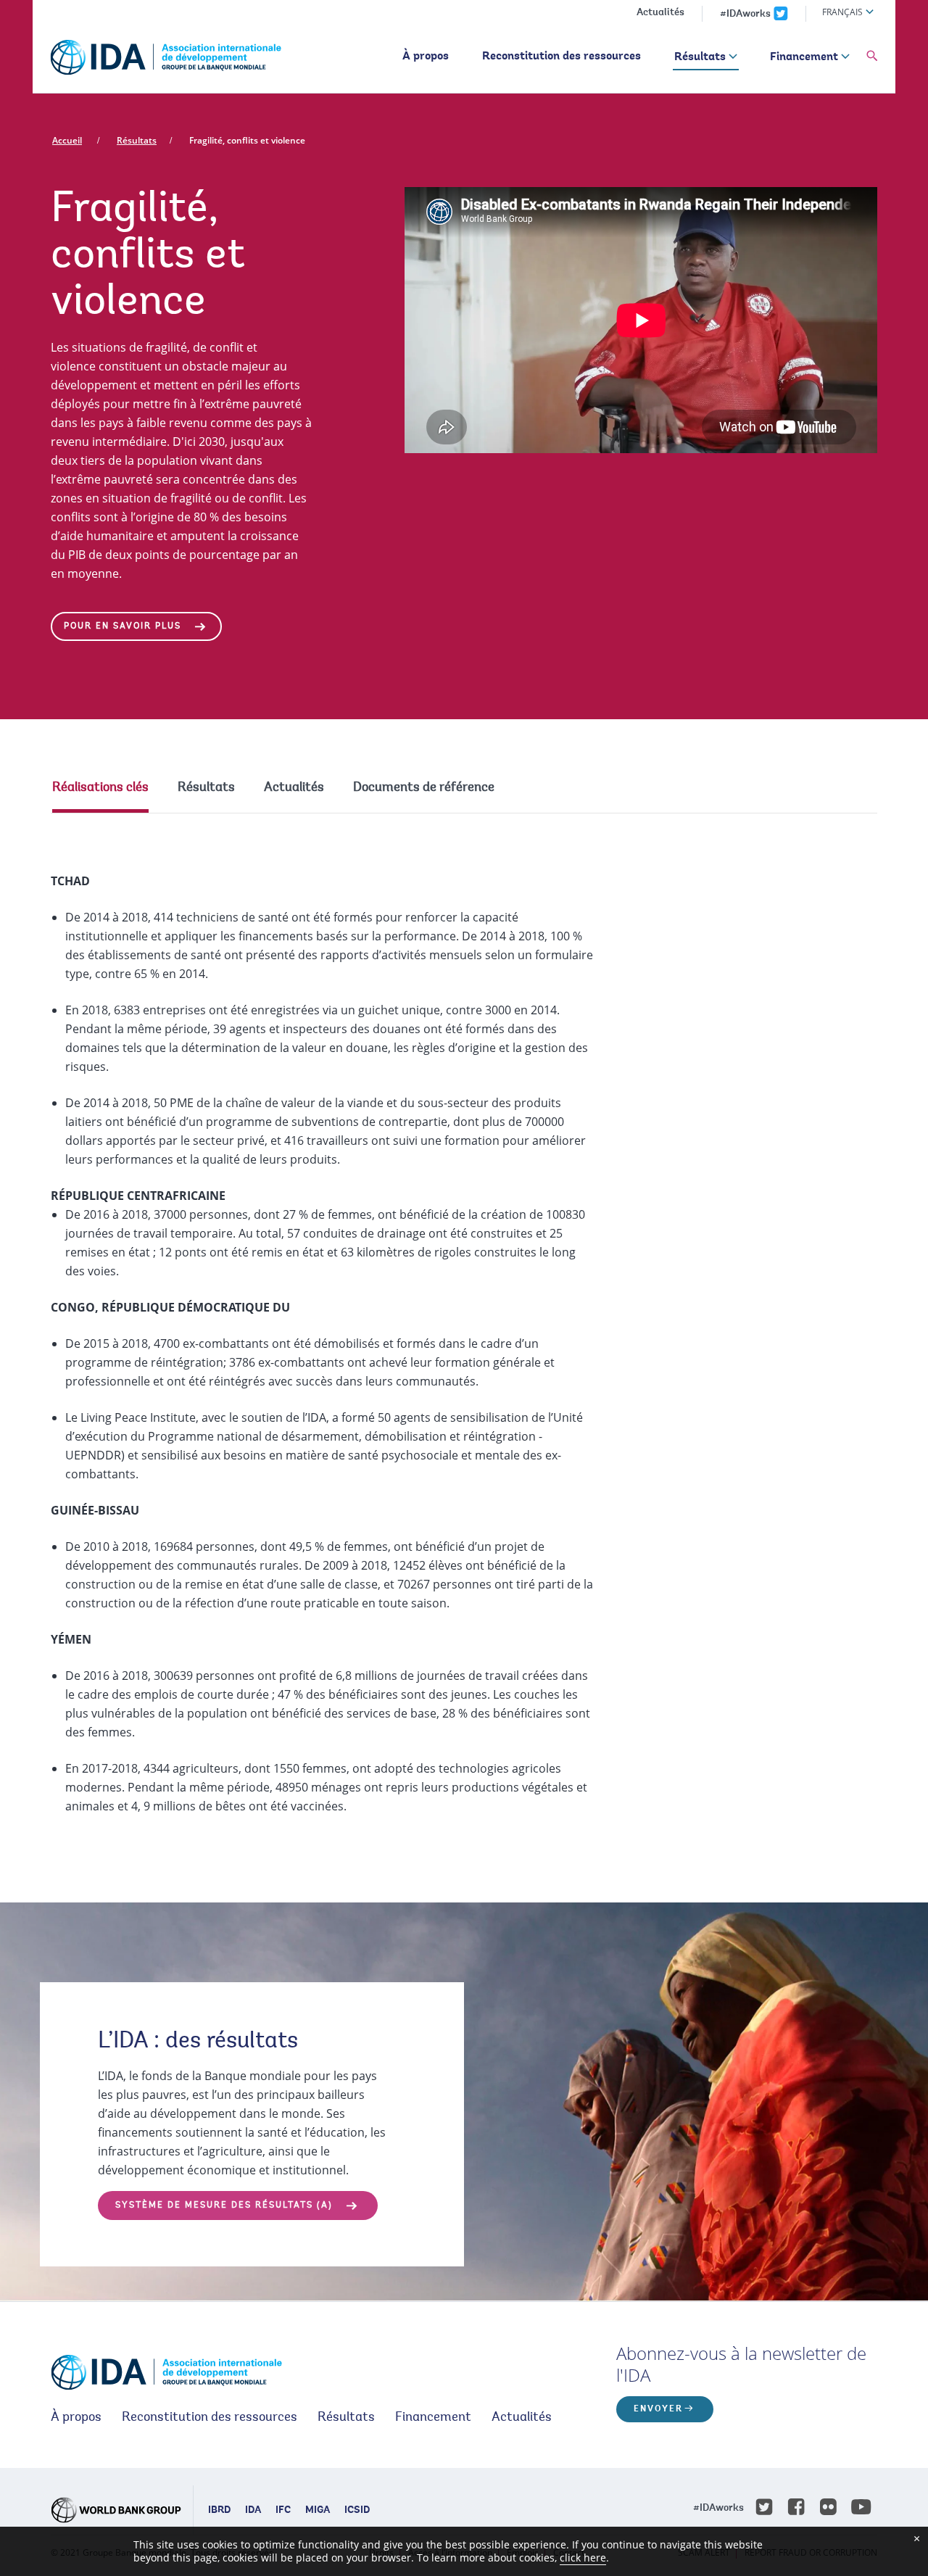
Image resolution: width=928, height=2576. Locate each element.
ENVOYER (658, 2409)
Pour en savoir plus (123, 626)
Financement (804, 57)
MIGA (318, 2511)
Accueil (67, 140)
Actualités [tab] (294, 788)
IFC (283, 2511)
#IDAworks (745, 15)
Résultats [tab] (206, 788)
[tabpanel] (464, 1329)
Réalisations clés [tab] (100, 788)
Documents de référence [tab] (424, 788)
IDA (253, 2511)
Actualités (660, 13)
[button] (872, 57)
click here (583, 2558)
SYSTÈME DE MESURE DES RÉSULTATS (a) (224, 2206)
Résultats (700, 57)
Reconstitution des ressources (562, 57)
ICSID (357, 2511)
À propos (426, 57)
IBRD (219, 2511)
